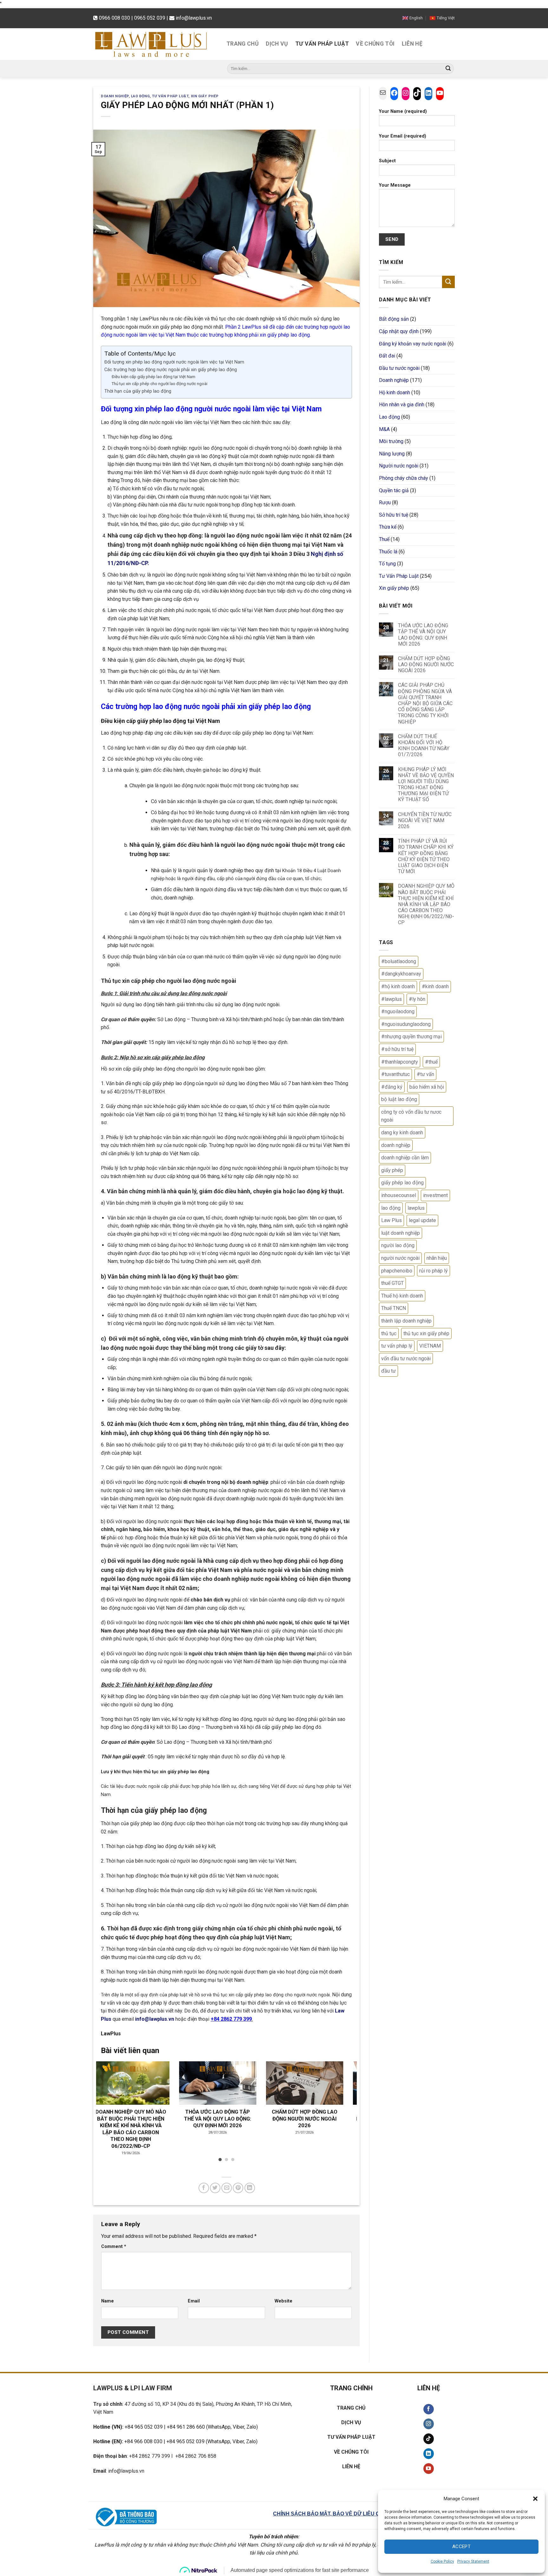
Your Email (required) (403, 136)
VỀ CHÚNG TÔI (351, 2452)
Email (194, 2301)
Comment (114, 2247)
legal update (422, 1220)
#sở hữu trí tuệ (397, 1049)
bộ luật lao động (399, 1099)
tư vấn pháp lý (397, 1346)
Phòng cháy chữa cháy (404, 478)
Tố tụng (387, 564)
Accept (462, 2547)
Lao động (140, 96)
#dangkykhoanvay (401, 974)
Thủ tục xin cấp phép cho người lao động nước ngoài (160, 384)
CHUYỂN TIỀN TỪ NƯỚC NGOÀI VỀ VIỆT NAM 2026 (425, 820)
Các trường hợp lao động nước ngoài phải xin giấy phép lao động (171, 370)
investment (435, 1195)
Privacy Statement (473, 2561)
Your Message (395, 185)
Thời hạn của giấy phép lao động (138, 391)
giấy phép (392, 1170)
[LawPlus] (155, 44)
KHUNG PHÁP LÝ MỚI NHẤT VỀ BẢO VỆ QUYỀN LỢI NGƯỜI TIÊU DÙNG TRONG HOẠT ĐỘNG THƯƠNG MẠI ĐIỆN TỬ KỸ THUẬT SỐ (426, 785)
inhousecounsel (399, 1195)
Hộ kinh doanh (395, 393)
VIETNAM (430, 1346)
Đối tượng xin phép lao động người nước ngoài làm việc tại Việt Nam (174, 362)
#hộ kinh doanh (398, 986)
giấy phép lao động (402, 1183)
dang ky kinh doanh (402, 1133)
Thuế (384, 539)
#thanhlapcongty (400, 1062)
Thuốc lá (388, 552)
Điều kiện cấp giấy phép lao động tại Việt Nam (153, 377)
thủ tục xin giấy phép (426, 1333)
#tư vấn (425, 1074)
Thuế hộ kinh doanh (402, 1296)
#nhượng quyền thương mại (411, 1037)
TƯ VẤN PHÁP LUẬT (351, 2437)
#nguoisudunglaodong (406, 1024)
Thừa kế (388, 527)
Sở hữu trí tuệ (394, 515)
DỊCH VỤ (351, 2422)
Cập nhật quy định (399, 331)
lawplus (416, 1208)
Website (284, 2301)
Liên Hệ (412, 44)
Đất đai (387, 356)
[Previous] (109, 2103)
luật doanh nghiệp (401, 1233)
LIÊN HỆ (351, 2467)
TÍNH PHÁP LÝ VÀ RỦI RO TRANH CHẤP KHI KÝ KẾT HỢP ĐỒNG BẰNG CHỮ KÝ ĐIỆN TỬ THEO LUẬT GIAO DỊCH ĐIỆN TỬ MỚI (426, 856)
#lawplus (391, 999)
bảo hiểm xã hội (427, 1087)
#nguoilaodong (398, 1011)
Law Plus (391, 1220)
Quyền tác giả (394, 490)
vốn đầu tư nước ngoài (406, 1359)
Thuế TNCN (394, 1308)
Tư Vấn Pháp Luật (322, 44)
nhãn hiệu (437, 1258)
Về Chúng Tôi (375, 44)
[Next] (343, 2103)
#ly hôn (417, 999)
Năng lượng (392, 454)
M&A (384, 429)
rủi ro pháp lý (434, 1271)
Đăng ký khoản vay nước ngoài (413, 344)
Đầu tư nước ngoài (399, 368)
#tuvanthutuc (395, 1074)
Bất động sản (394, 319)
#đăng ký (392, 1087)
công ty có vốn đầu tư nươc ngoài (411, 1116)
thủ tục (389, 1333)
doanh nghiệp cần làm (405, 1158)
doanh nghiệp (396, 1145)
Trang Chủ (243, 44)
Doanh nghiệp (115, 96)
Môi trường (391, 441)
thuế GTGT (392, 1283)
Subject (387, 161)
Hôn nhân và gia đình (402, 405)
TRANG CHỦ (351, 2408)
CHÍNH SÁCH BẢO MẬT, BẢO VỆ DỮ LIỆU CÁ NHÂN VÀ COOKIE (351, 2514)
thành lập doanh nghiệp (406, 1321)
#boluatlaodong (399, 961)
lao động (391, 1208)
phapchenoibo (397, 1271)
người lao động (398, 1245)
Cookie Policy (442, 2561)
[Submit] (448, 68)
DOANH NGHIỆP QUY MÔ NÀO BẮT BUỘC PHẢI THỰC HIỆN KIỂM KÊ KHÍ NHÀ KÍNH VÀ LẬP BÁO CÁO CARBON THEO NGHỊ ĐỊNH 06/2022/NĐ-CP (426, 904)
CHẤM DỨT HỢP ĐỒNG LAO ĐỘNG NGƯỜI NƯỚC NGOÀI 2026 (426, 664)
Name (108, 2301)
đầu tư (388, 1371)
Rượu (385, 502)
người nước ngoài (400, 1258)
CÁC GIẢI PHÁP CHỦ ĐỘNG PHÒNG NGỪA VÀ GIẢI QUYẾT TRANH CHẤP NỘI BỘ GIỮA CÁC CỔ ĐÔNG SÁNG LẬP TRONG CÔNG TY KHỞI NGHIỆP (425, 703)
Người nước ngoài (399, 466)
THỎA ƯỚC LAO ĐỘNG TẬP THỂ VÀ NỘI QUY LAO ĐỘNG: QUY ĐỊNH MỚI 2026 (423, 635)
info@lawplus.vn (194, 18)
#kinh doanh (435, 986)
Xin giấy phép (205, 96)
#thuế (431, 1062)
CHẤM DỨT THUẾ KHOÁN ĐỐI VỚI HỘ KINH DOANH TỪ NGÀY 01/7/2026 (424, 746)
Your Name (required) (403, 111)
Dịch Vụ (277, 44)
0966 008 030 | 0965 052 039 (133, 18)
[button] (535, 2499)
